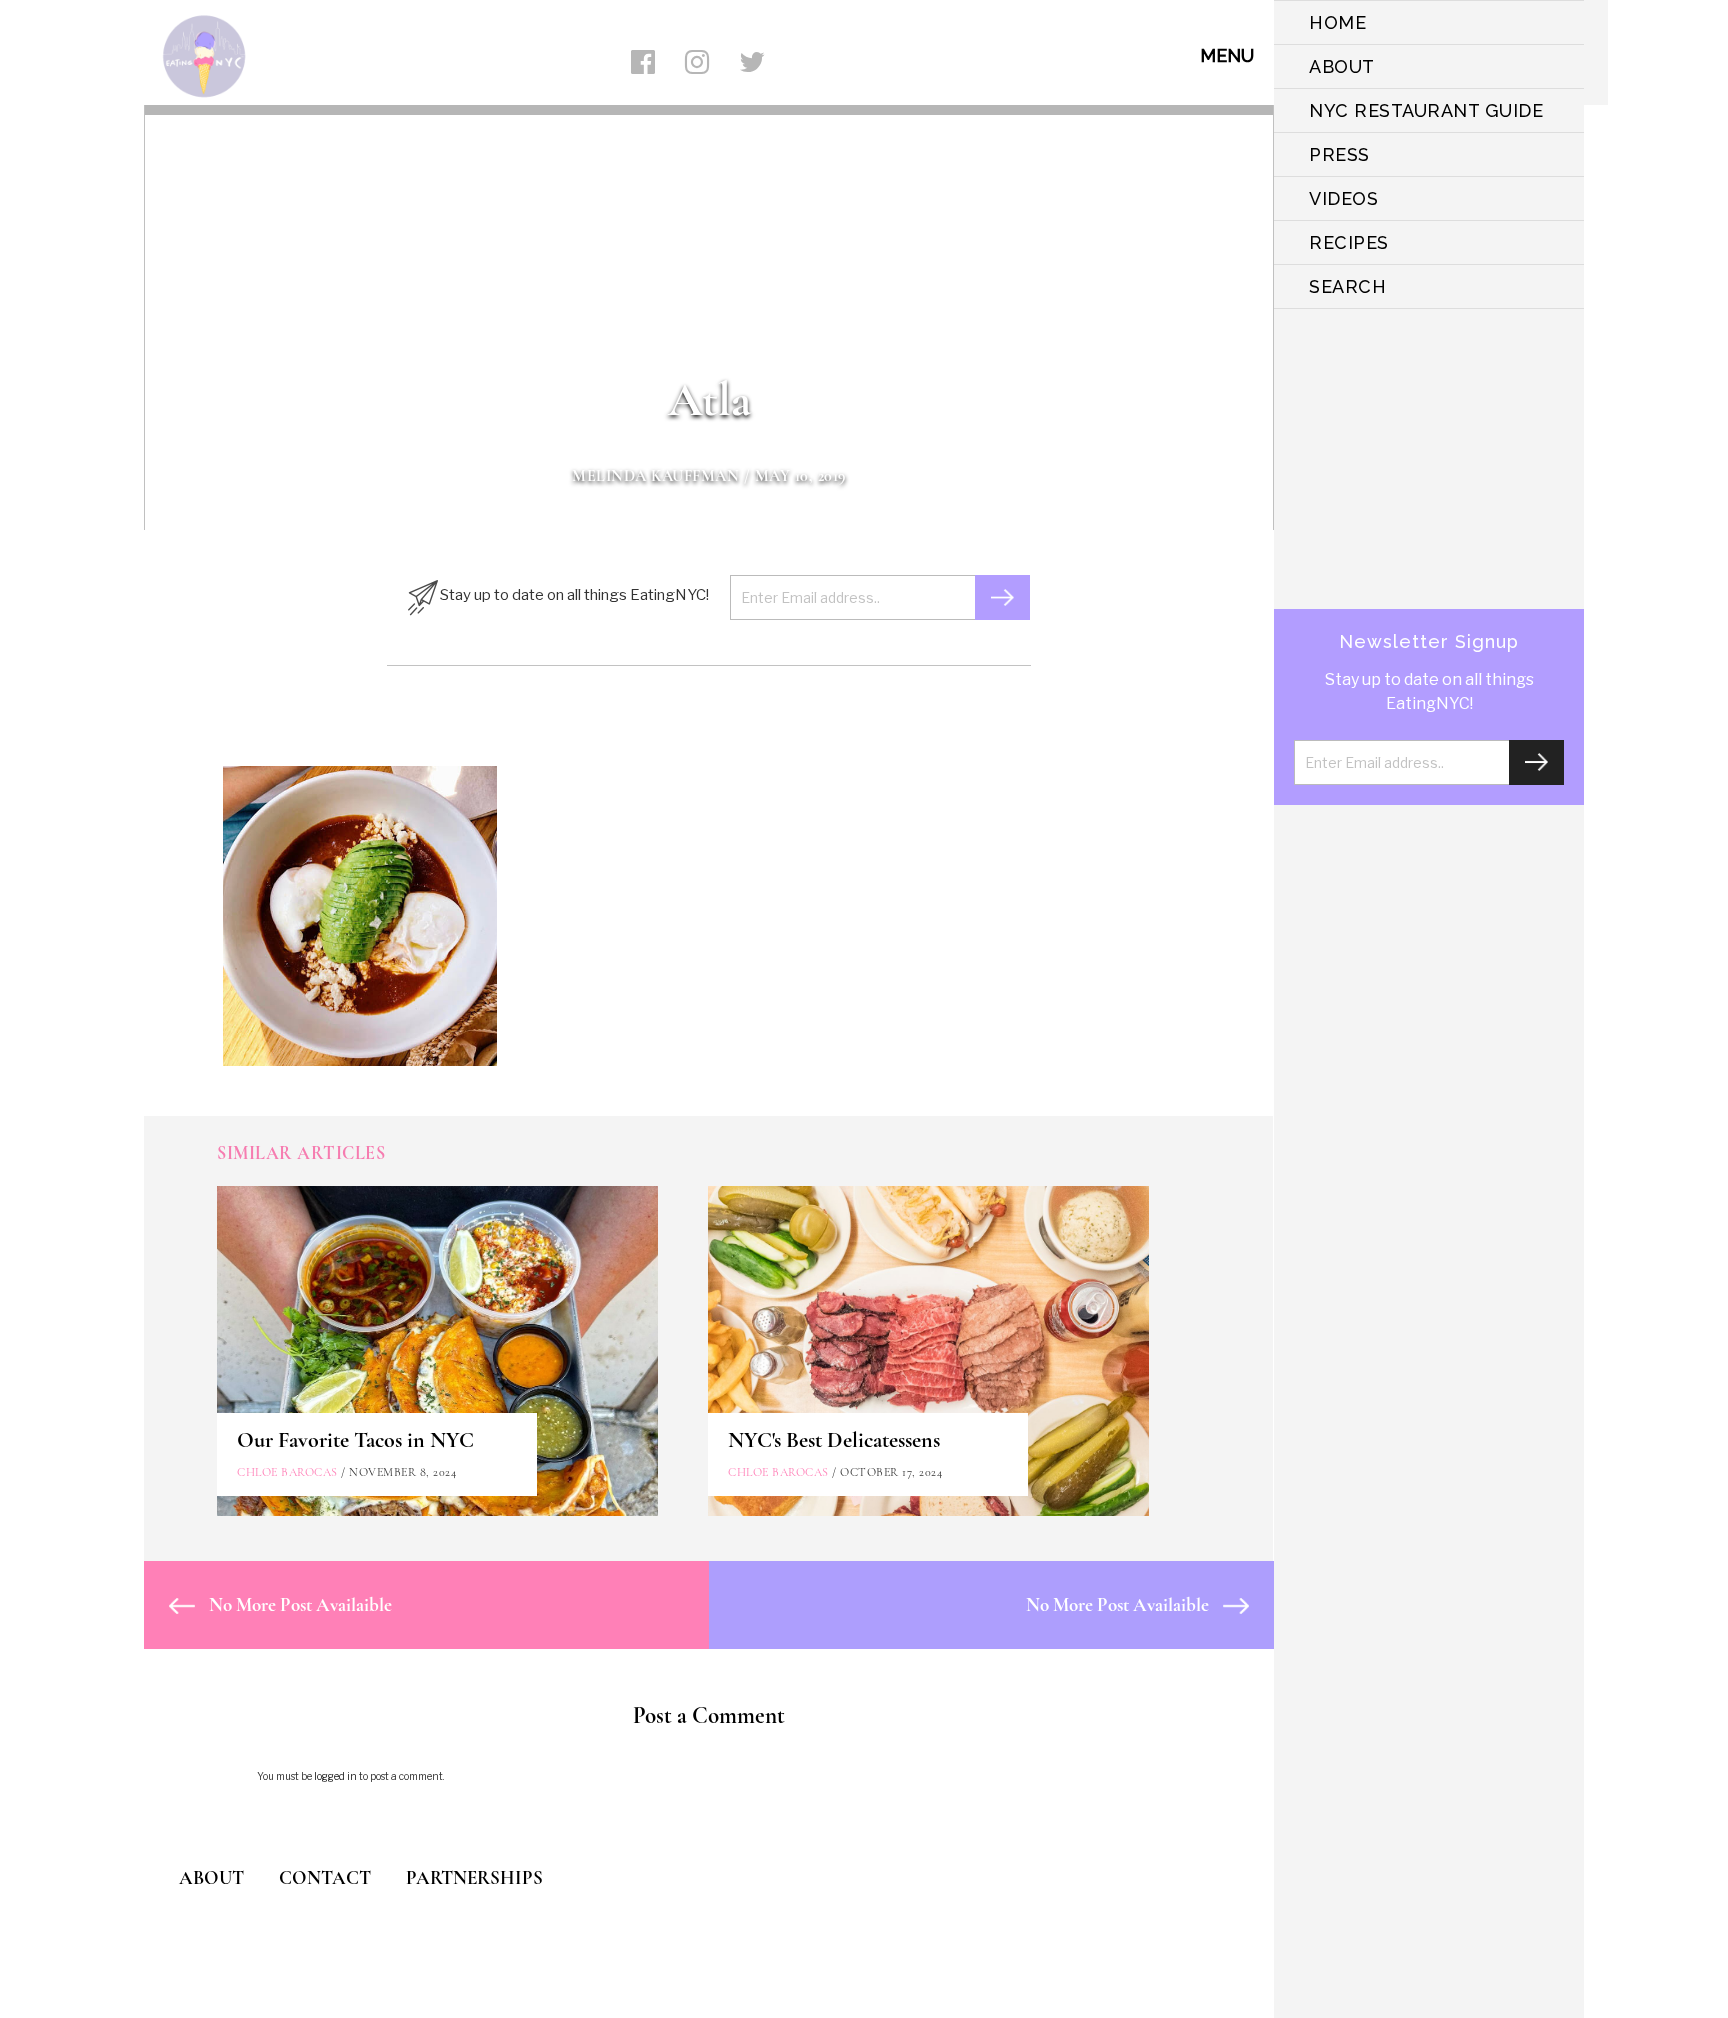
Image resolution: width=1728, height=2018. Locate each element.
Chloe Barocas (287, 1472)
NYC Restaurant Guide (1426, 110)
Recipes (1349, 242)
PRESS (1339, 154)
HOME (1337, 22)
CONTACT (325, 1877)
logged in (335, 1776)
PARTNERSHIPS (474, 1877)
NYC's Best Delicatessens (834, 1440)
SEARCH (1347, 286)
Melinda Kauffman (655, 476)
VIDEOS (1343, 198)
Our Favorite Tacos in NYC (355, 1440)
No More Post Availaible (298, 1604)
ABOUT (1342, 66)
